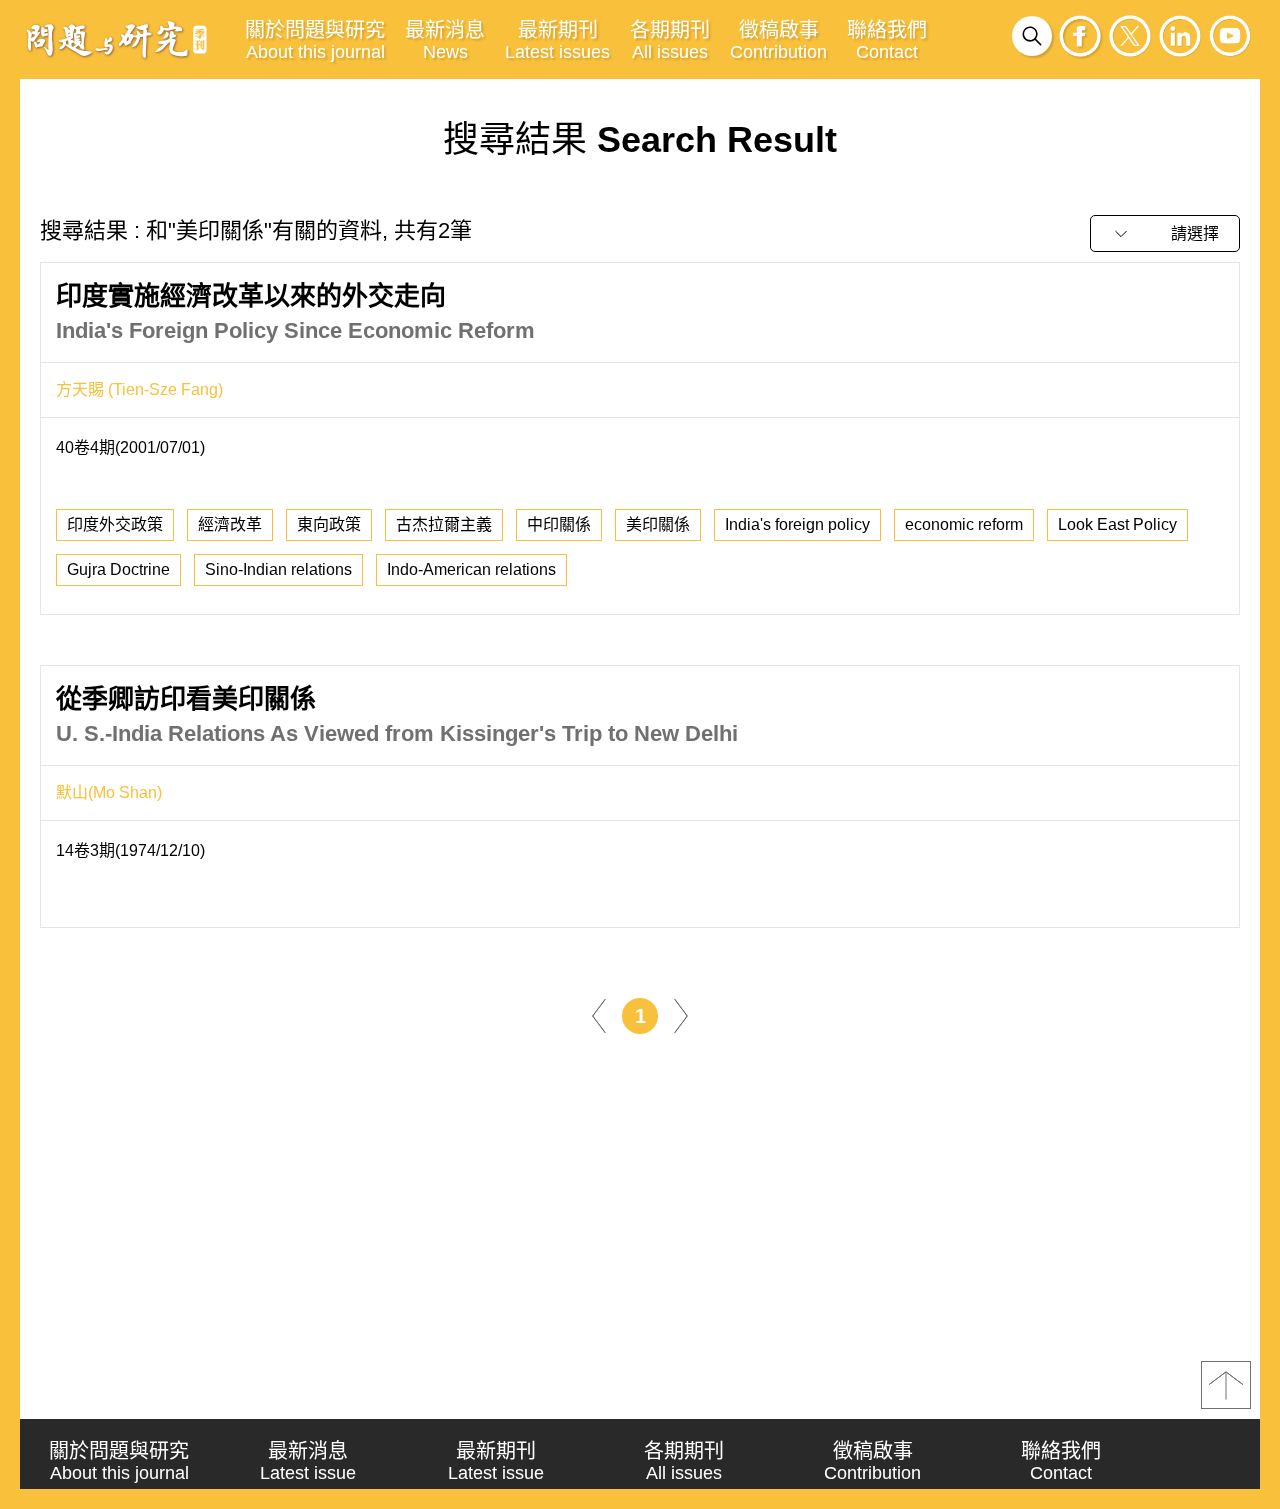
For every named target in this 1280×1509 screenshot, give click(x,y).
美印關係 (658, 524)
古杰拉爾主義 (444, 524)
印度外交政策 (115, 524)
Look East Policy (1117, 524)
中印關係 (559, 524)
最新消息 (445, 40)
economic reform (964, 524)
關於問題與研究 (315, 40)
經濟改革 (230, 524)
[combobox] (1165, 233)
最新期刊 (557, 40)
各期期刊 (670, 40)
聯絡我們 (887, 40)
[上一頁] (599, 1014)
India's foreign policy (797, 524)
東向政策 (329, 524)
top (1226, 1385)
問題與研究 (117, 39)
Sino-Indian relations (278, 569)
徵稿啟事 (778, 40)
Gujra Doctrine (118, 569)
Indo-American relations (471, 569)
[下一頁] (681, 1014)
